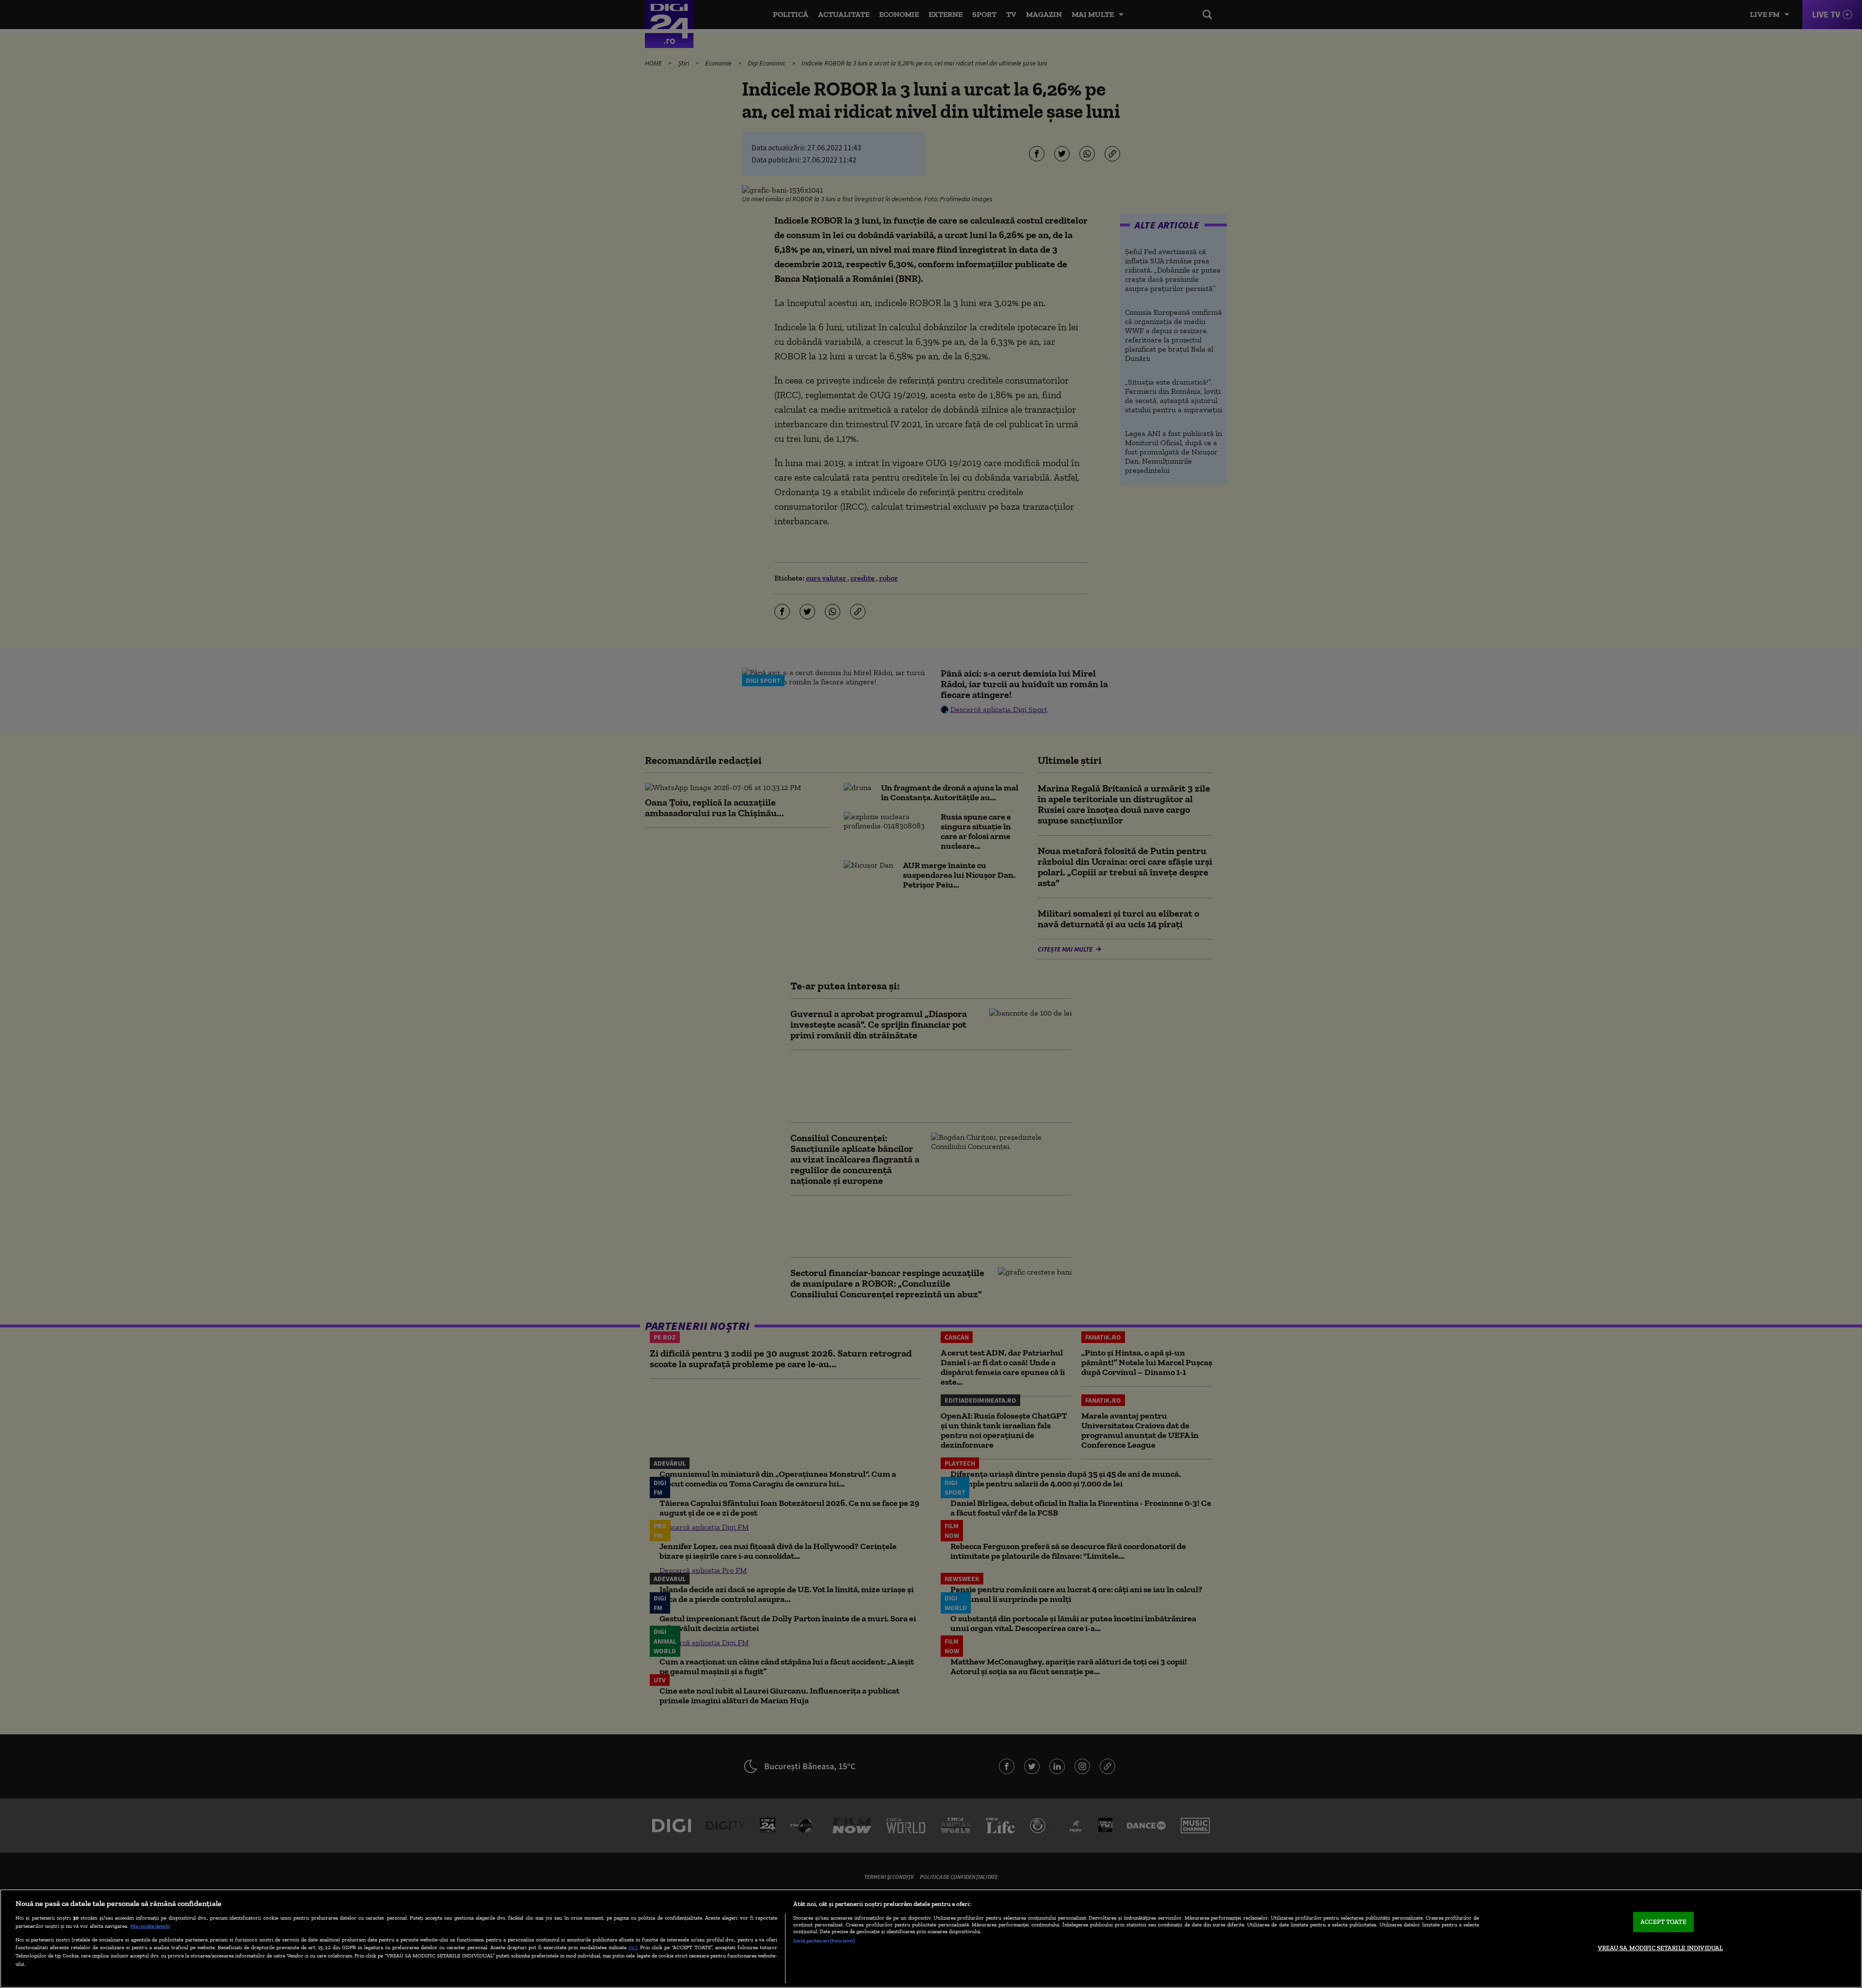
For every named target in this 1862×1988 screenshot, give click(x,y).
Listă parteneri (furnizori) (824, 1940)
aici (633, 1947)
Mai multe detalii (150, 1926)
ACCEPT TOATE (1663, 1922)
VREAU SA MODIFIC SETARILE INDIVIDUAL (1661, 1948)
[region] (931, 1939)
